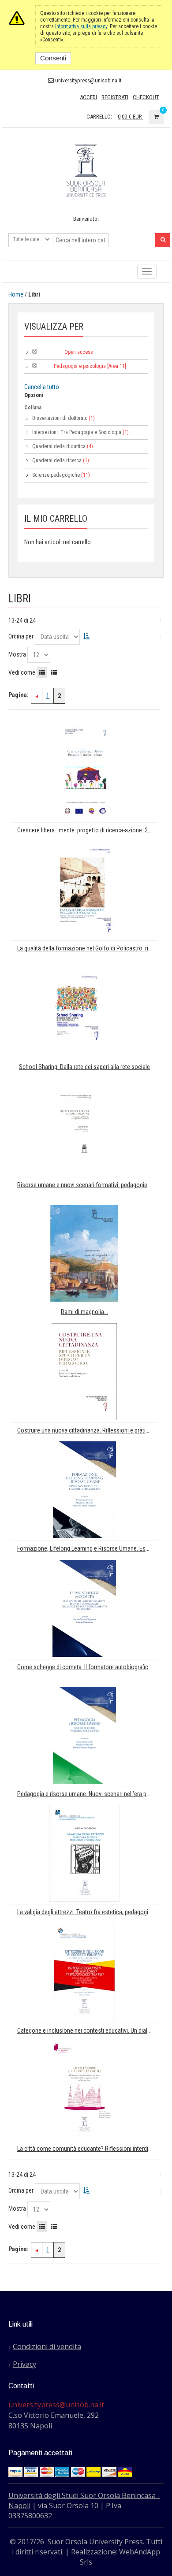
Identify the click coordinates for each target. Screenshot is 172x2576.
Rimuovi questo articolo (35, 351)
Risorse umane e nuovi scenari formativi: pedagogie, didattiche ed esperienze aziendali (88, 1185)
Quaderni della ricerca (57, 460)
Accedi (88, 97)
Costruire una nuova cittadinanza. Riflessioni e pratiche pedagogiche (88, 1431)
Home (16, 294)
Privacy (24, 2364)
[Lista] (54, 672)
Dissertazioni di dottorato (60, 418)
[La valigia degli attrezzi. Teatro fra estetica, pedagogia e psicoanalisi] (84, 1853)
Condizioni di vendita (47, 2346)
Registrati (115, 97)
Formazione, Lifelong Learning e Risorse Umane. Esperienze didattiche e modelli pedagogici (88, 1549)
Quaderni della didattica (59, 446)
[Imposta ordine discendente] (86, 636)
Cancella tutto (42, 387)
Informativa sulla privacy (81, 26)
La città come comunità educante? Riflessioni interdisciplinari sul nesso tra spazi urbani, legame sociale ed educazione (88, 2149)
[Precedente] (37, 696)
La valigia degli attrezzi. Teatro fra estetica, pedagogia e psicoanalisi (88, 1912)
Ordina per (21, 636)
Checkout (146, 97)
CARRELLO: (99, 117)
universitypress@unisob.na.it (88, 80)
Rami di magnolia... (84, 1312)
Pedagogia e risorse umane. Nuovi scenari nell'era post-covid (88, 1794)
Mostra (17, 654)
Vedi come (22, 672)
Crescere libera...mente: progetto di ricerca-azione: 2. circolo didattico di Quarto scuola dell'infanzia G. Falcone (88, 830)
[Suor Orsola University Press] (86, 170)
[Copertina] (84, 771)
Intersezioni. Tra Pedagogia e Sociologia (77, 432)
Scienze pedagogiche (56, 475)
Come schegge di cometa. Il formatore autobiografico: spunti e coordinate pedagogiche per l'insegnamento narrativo (88, 1667)
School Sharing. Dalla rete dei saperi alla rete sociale (84, 1067)
